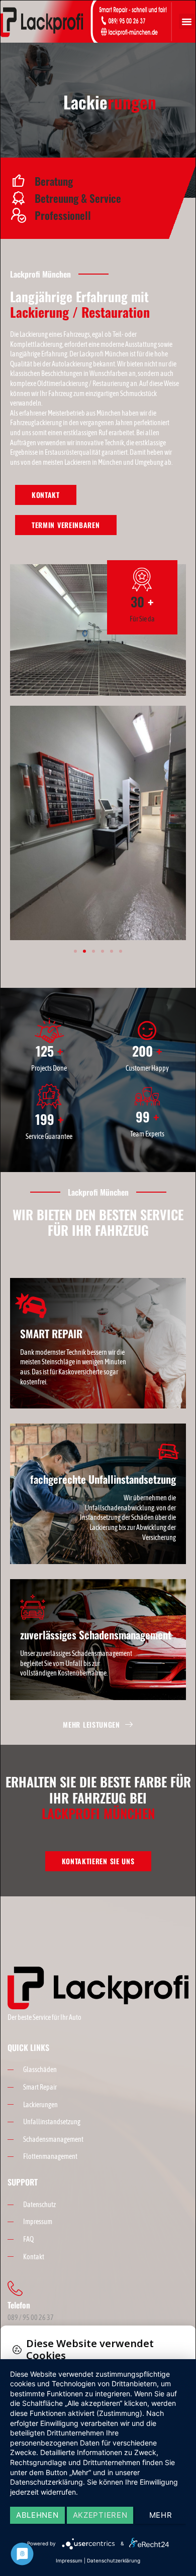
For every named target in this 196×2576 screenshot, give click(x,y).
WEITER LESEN (41, 1399)
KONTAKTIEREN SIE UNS (98, 1861)
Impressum (69, 2560)
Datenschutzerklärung (114, 2560)
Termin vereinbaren (66, 525)
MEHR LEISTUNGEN (91, 1725)
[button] (187, 22)
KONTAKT (46, 495)
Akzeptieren (100, 2515)
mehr (161, 2515)
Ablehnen (37, 2515)
